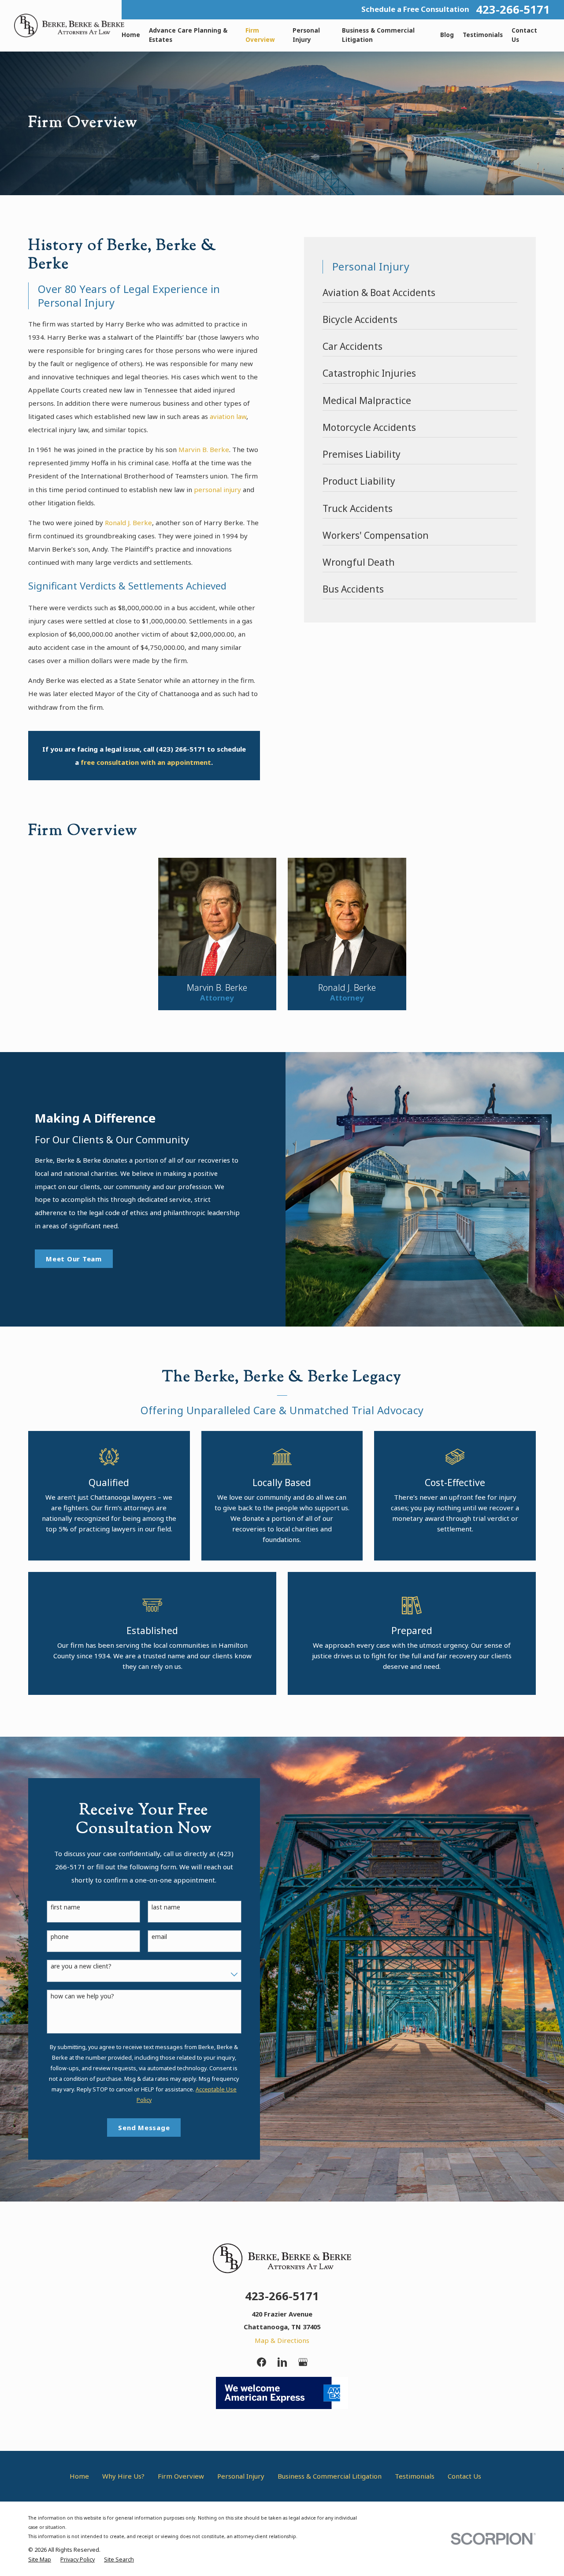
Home (79, 2476)
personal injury (217, 489)
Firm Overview (181, 2476)
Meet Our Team (74, 1259)
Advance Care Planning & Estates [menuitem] (188, 35)
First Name (65, 1907)
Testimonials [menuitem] (483, 35)
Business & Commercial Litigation (330, 2476)
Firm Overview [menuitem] (260, 35)
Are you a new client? (81, 1966)
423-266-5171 (513, 10)
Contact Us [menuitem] (524, 35)
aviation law (228, 416)
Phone (60, 1937)
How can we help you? (82, 1996)
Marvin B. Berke (204, 449)
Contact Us (464, 2476)
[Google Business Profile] (303, 2362)
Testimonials (415, 2476)
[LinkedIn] (282, 2362)
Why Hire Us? (123, 2476)
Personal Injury (241, 2476)
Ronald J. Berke (128, 523)
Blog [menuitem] (447, 35)
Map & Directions (282, 2340)
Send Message (144, 2128)
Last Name (166, 1907)
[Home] (69, 26)
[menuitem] (420, 295)
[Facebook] (262, 2362)
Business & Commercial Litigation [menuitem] (378, 35)
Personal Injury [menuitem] (306, 35)
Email (159, 1937)
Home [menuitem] (131, 35)
